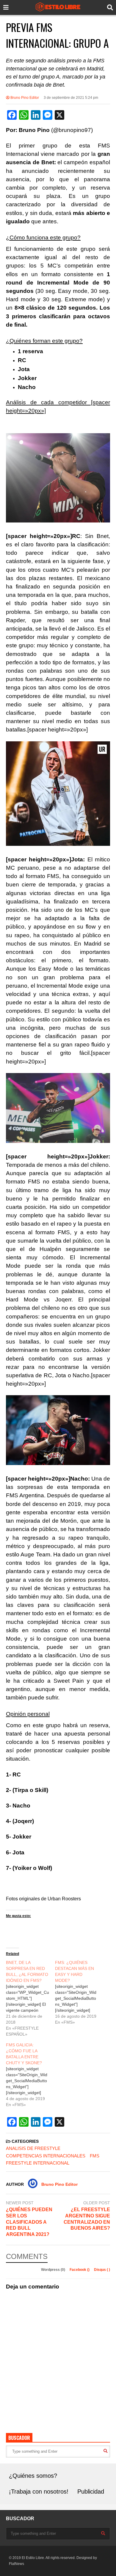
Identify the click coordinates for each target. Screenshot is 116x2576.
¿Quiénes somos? (33, 2476)
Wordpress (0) (54, 2270)
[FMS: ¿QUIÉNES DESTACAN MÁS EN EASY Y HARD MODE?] (80, 1992)
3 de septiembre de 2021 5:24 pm (71, 98)
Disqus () (102, 2270)
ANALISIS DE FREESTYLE (33, 2148)
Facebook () (80, 2270)
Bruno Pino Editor (24, 98)
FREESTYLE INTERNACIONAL (38, 2163)
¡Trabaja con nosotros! (39, 2492)
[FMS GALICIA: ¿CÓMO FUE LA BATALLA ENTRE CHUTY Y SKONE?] (30, 2075)
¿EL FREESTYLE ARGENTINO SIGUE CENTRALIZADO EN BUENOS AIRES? (87, 2219)
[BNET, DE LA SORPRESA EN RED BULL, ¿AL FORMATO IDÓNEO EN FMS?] (30, 1998)
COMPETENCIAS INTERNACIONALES (46, 2156)
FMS (95, 2156)
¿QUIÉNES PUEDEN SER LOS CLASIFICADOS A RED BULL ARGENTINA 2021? (29, 2222)
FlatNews (17, 2564)
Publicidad (91, 2492)
